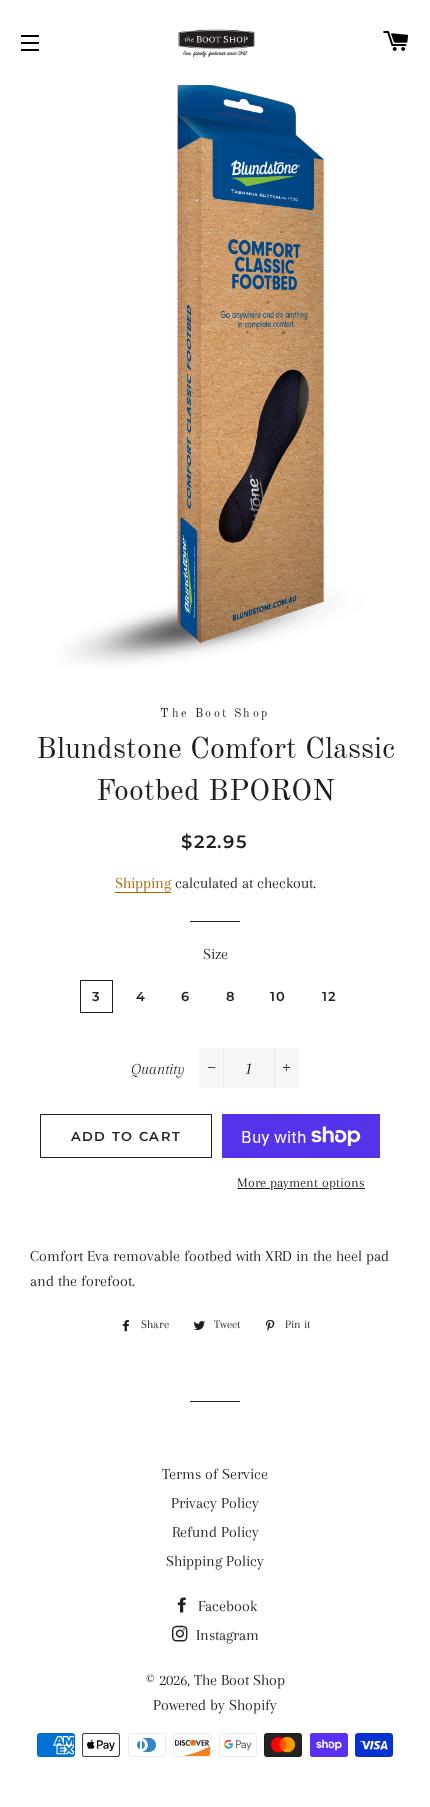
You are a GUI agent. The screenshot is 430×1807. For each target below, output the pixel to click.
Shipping (143, 883)
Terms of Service (215, 1474)
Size (215, 954)
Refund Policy (215, 1532)
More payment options (301, 1182)
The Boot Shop (239, 1680)
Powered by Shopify (215, 1705)
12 (330, 996)
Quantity (158, 1069)
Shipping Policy (215, 1561)
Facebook (225, 1606)
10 (278, 996)
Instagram (225, 1635)
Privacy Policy (215, 1503)
